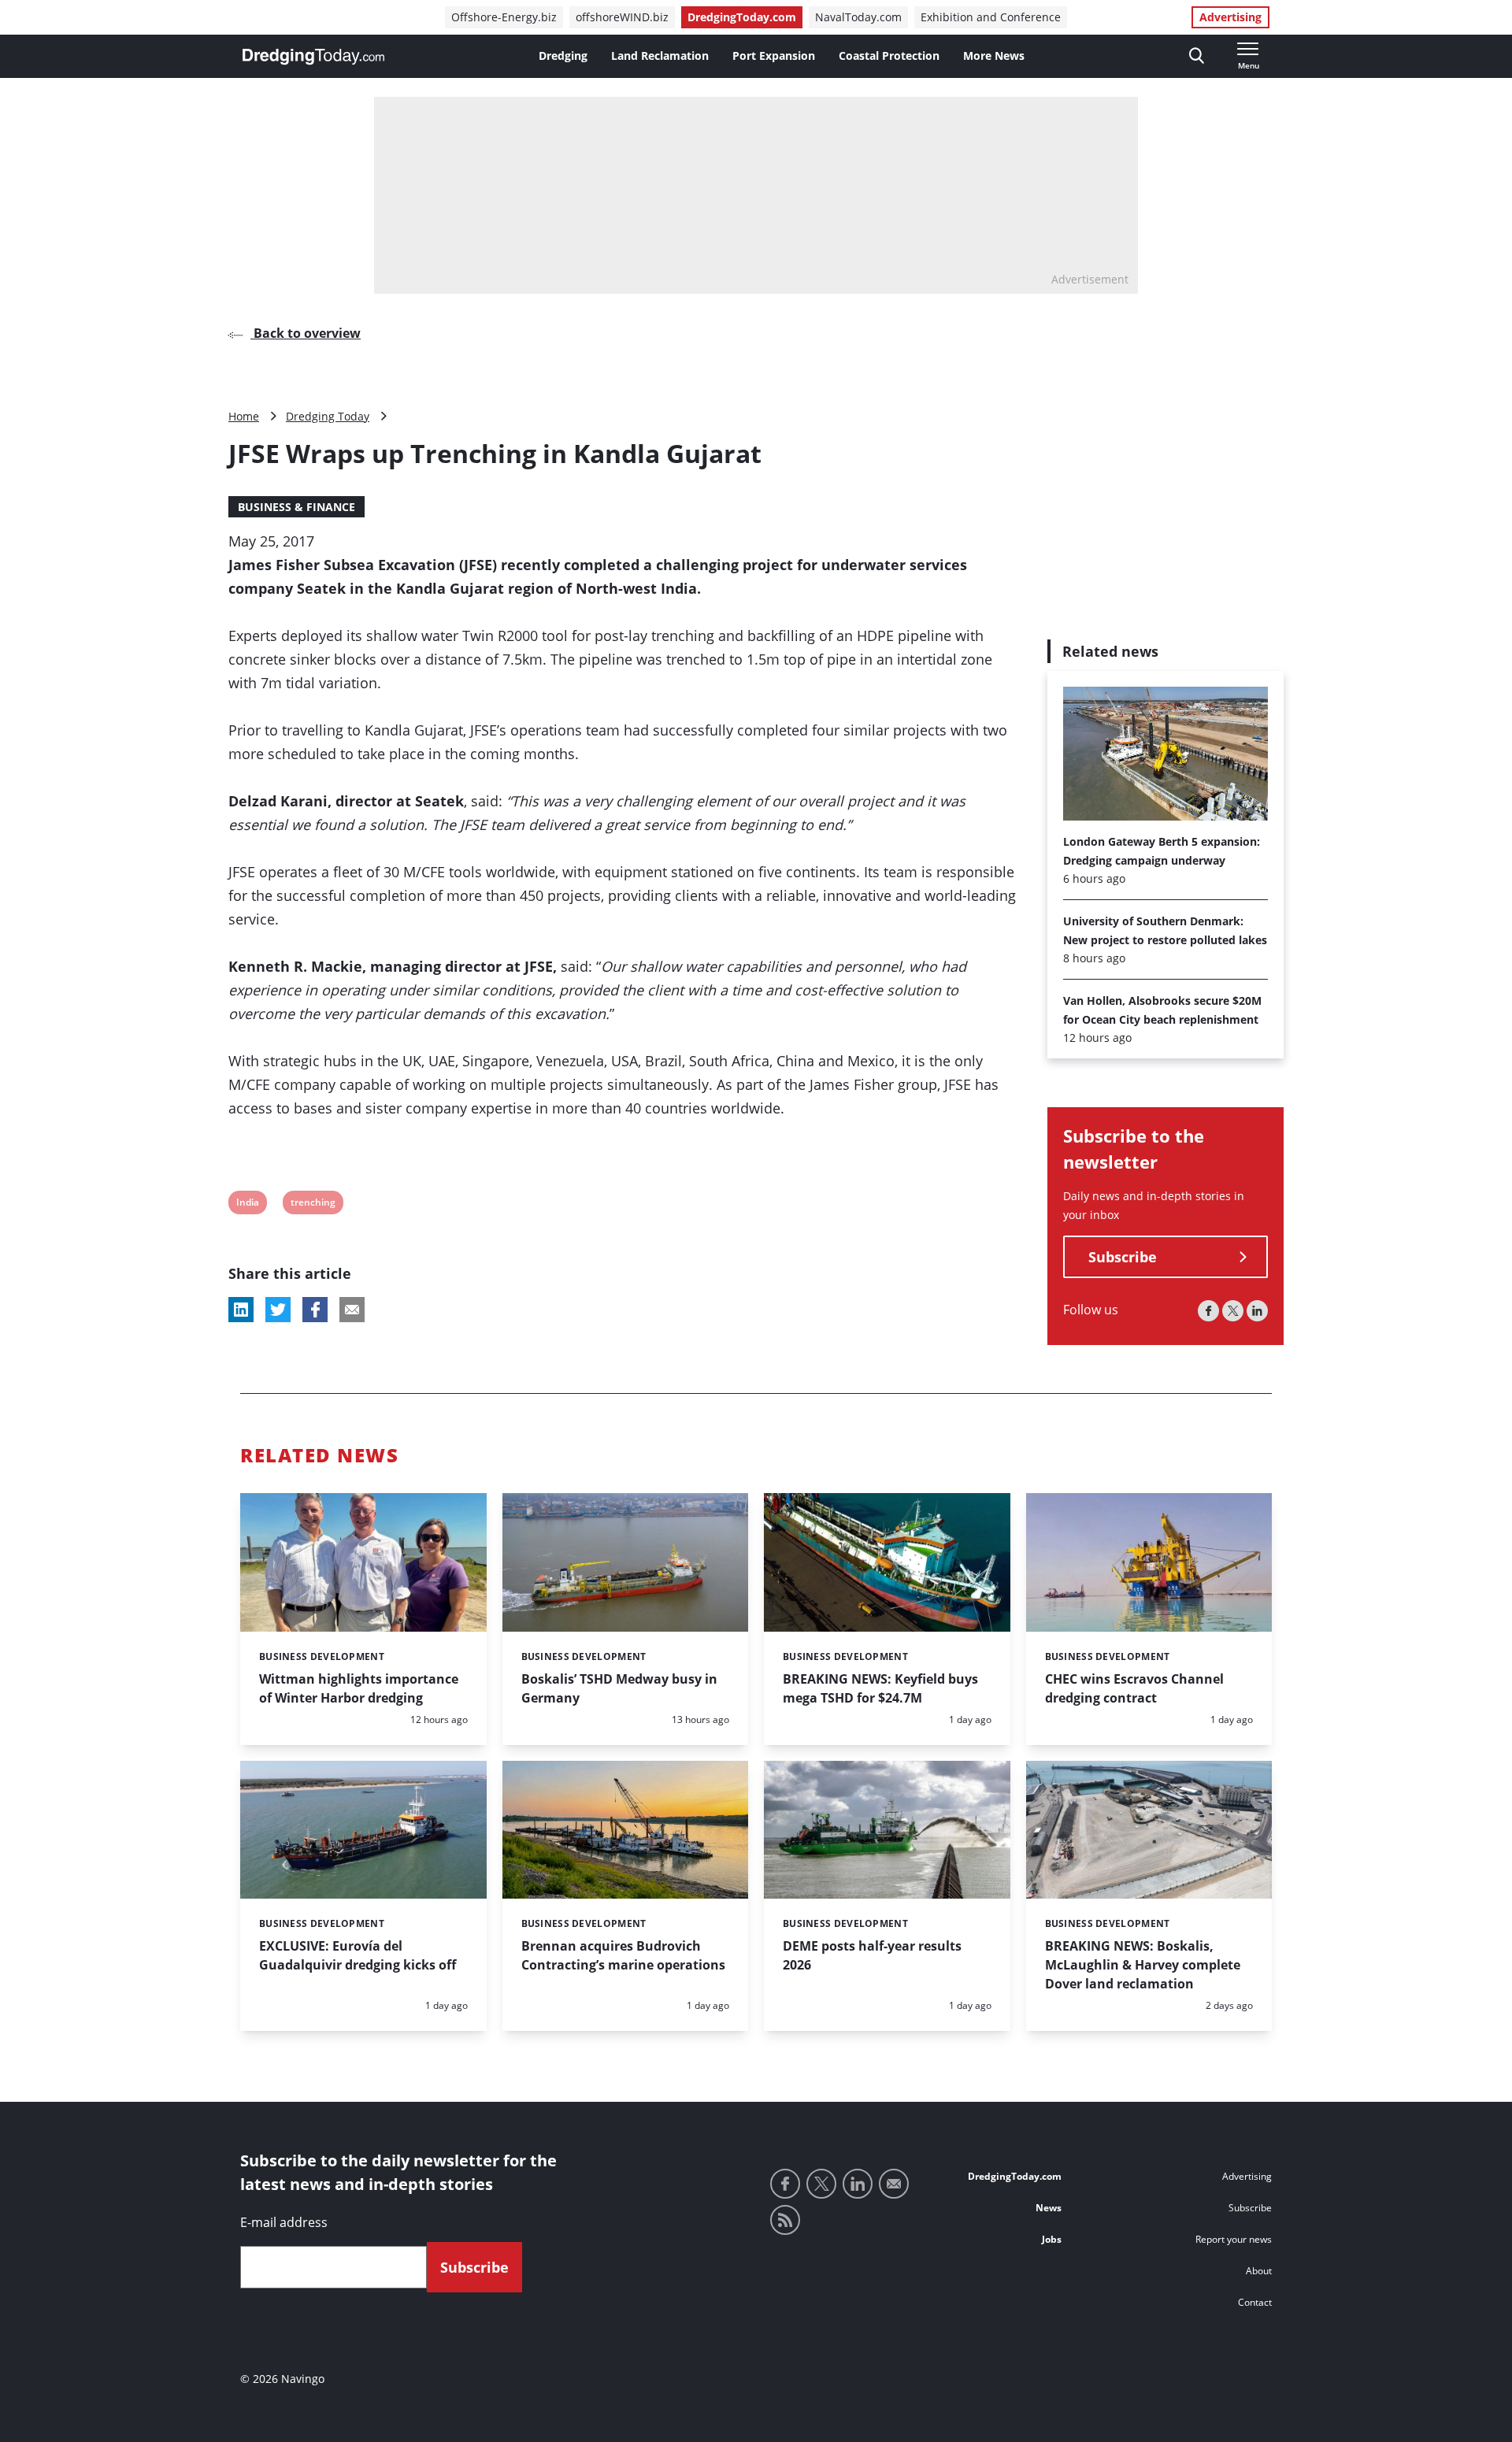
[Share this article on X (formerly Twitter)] (278, 1310)
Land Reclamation (660, 56)
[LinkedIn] (1257, 1312)
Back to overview (306, 333)
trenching (313, 1204)
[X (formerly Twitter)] (1233, 1312)
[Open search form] (1197, 56)
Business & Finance (296, 507)
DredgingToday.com (742, 17)
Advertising (1230, 17)
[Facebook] (1208, 1312)
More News (994, 56)
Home (244, 416)
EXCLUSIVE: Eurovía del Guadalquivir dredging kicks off (358, 1955)
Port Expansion (774, 56)
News (1049, 2208)
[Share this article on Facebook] (315, 1310)
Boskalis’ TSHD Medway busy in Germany (619, 1688)
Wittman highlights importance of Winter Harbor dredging (359, 1688)
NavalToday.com (858, 17)
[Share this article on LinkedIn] (241, 1310)
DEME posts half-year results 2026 (872, 1955)
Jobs (1052, 2239)
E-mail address (284, 2222)
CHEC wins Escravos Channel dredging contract (1134, 1688)
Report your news (1234, 2239)
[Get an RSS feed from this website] (785, 2220)
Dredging (563, 56)
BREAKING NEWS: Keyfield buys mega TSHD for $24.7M (880, 1688)
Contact (1255, 2302)
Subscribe (1123, 1258)
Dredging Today (328, 416)
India (247, 1204)
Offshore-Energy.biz (504, 17)
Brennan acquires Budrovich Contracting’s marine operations (623, 1955)
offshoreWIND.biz (622, 17)
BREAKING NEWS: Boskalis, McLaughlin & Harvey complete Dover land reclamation (1143, 1965)
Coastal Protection (889, 56)
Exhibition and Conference (991, 17)
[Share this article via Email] (352, 1310)
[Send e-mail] (894, 2184)
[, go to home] (313, 57)
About (1259, 2271)
